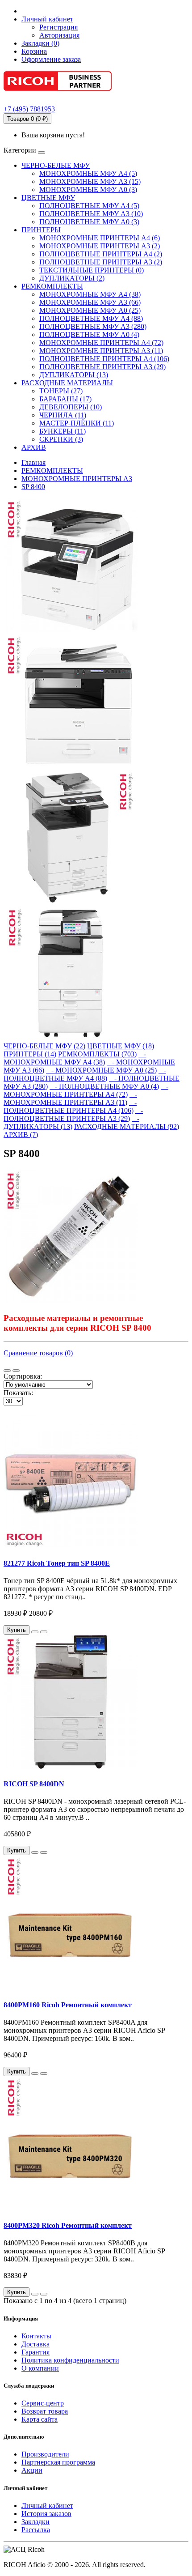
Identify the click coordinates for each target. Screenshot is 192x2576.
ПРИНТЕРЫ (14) (30, 1054)
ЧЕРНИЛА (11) (63, 415)
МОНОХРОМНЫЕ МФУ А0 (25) (90, 310)
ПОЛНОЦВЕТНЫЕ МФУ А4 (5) (89, 206)
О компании (40, 2368)
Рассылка (36, 2530)
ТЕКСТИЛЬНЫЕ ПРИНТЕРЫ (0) (92, 270)
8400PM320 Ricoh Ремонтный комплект (68, 2225)
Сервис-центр (43, 2403)
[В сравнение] (44, 1632)
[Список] (7, 1371)
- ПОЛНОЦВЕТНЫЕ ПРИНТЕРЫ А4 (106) (70, 1106)
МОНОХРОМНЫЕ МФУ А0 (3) (88, 189)
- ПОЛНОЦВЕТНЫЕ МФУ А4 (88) (85, 1074)
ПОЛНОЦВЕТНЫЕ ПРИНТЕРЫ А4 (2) (101, 254)
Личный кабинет (47, 2506)
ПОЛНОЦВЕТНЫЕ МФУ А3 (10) (91, 214)
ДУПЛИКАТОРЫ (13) (74, 375)
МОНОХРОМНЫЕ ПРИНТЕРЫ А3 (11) (101, 351)
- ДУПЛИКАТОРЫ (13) (71, 1122)
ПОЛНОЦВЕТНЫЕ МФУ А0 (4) (89, 334)
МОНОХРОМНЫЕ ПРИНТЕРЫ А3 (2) (100, 246)
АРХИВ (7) (21, 1135)
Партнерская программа (58, 2462)
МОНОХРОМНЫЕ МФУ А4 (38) (90, 294)
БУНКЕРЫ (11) (63, 431)
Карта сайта (40, 2419)
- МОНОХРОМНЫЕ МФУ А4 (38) (75, 1058)
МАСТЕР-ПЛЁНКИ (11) (77, 423)
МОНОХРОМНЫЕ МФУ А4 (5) (88, 173)
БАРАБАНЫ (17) (65, 399)
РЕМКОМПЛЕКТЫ (52, 286)
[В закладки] (35, 1632)
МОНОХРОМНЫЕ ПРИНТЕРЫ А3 (77, 479)
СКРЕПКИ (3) (61, 439)
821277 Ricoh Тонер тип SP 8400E (57, 1563)
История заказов (46, 2514)
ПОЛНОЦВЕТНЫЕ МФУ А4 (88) (91, 318)
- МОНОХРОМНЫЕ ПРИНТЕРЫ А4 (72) (86, 1090)
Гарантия (35, 2352)
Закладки (35, 2522)
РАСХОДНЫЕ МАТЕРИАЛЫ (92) (127, 1126)
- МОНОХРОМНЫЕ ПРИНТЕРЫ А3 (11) (70, 1098)
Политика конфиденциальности (70, 2360)
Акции (32, 2470)
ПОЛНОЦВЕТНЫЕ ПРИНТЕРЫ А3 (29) (102, 367)
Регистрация (58, 27)
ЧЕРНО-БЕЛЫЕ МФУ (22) (44, 1046)
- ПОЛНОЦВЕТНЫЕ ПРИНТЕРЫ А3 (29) (73, 1114)
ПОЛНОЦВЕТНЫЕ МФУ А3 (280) (93, 326)
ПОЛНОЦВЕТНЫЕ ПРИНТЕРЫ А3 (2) (101, 262)
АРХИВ (34, 447)
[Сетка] (16, 1371)
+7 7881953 (29, 109)
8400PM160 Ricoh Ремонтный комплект (68, 2005)
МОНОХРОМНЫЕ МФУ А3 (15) (90, 181)
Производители (45, 2454)
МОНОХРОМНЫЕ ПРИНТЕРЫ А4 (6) (100, 238)
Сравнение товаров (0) (38, 1353)
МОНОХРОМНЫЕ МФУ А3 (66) (90, 302)
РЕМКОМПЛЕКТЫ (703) (97, 1054)
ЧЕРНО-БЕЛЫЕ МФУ (56, 165)
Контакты (36, 2336)
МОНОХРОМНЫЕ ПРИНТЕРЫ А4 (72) (101, 343)
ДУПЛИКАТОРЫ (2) (72, 278)
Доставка (35, 2344)
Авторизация (59, 35)
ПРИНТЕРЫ (41, 230)
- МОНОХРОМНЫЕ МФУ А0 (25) (101, 1070)
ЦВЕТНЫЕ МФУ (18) (121, 1046)
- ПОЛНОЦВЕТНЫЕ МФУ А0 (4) (104, 1086)
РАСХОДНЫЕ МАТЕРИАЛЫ (67, 383)
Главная (33, 462)
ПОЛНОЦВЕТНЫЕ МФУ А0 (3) (89, 222)
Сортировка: (23, 1376)
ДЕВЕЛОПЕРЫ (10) (71, 407)
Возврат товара (45, 2411)
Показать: (18, 1393)
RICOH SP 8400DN (34, 1784)
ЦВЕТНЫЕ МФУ (48, 198)
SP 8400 (33, 487)
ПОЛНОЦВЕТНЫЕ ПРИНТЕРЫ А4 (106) (104, 359)
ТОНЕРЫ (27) (61, 391)
